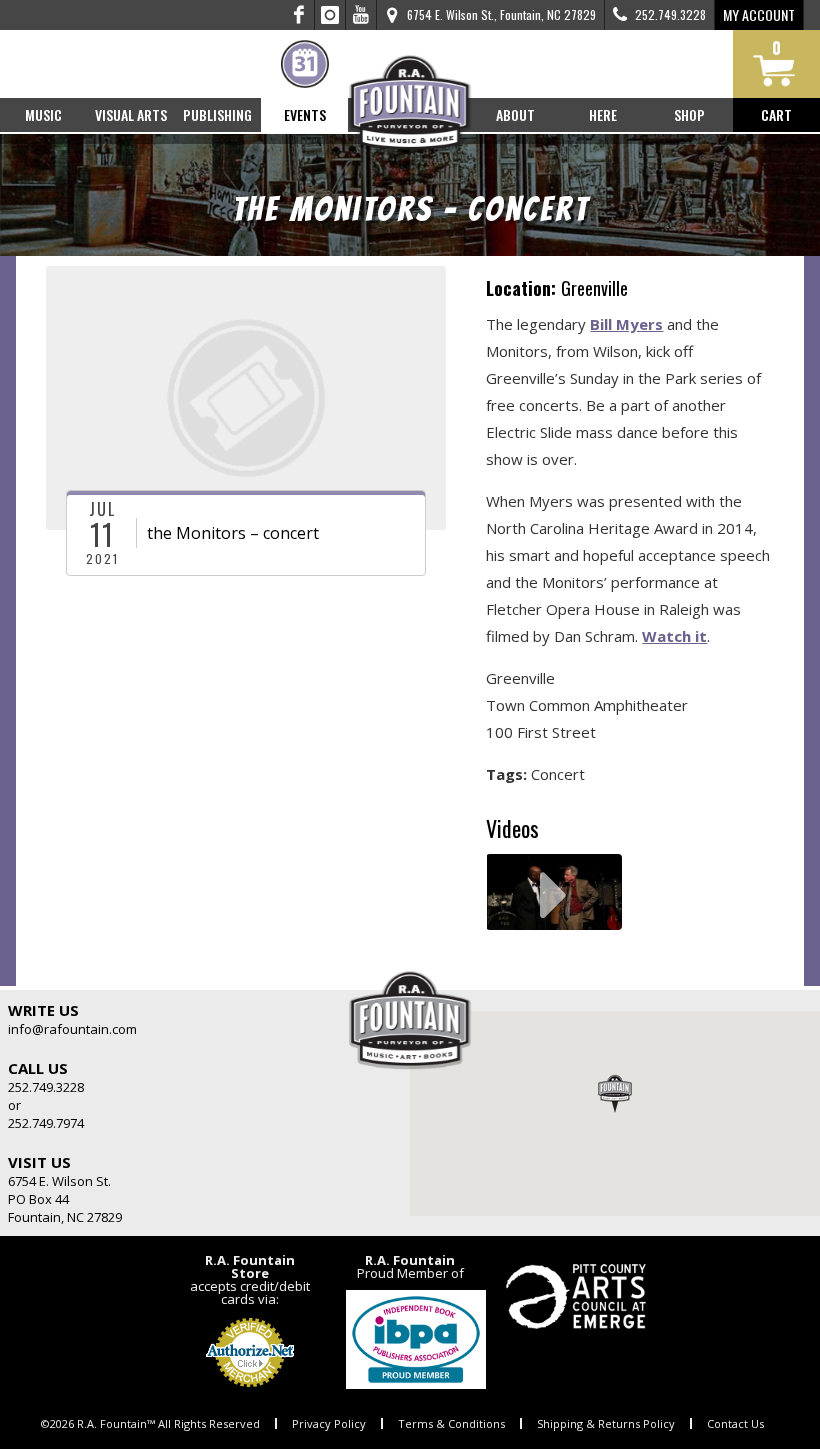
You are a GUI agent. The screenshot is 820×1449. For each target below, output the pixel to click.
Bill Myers (626, 324)
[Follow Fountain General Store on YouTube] (361, 15)
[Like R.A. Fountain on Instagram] (330, 15)
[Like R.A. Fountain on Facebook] (299, 15)
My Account (759, 14)
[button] (615, 1093)
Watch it (674, 636)
